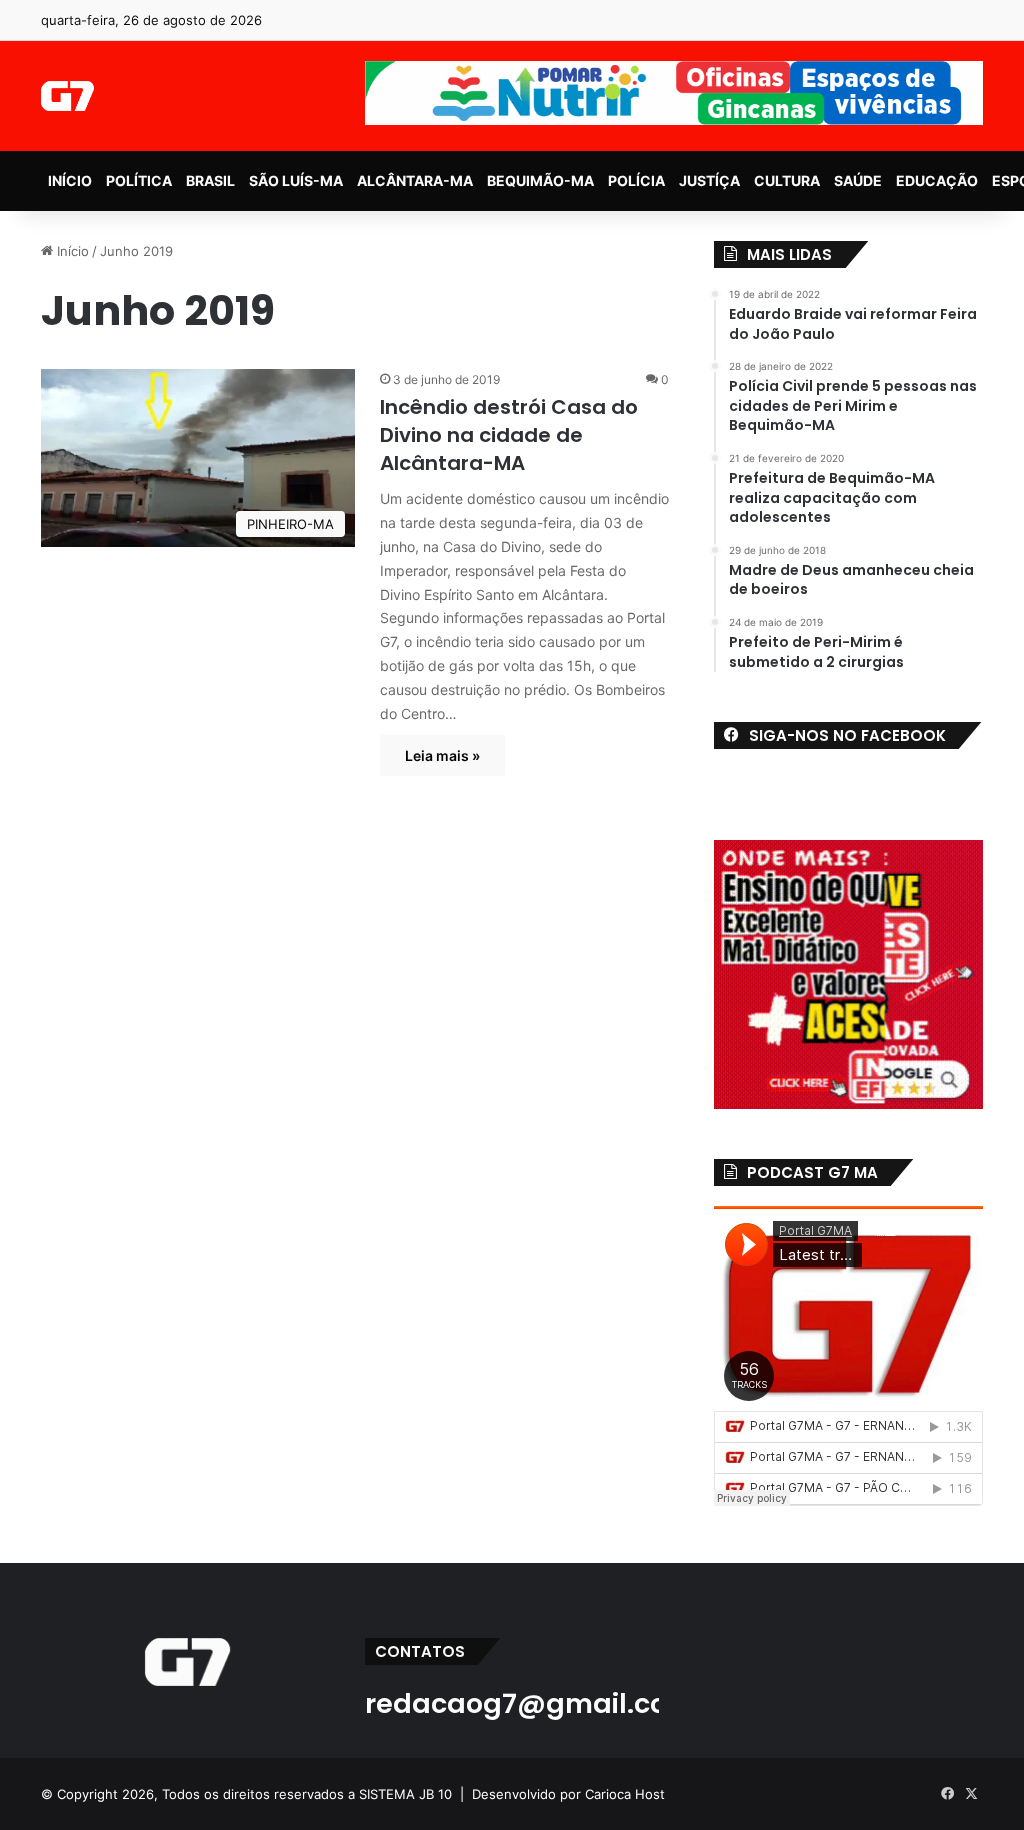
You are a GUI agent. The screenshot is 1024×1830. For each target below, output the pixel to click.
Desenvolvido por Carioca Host (568, 1794)
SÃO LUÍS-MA (296, 180)
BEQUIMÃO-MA (540, 180)
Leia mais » (442, 755)
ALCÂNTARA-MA (415, 180)
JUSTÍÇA (709, 180)
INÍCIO (70, 180)
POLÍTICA (139, 180)
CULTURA (787, 180)
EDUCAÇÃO (937, 180)
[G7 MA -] (67, 96)
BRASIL (210, 180)
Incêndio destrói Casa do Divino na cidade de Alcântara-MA (509, 435)
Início (71, 251)
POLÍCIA (636, 180)
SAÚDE (858, 180)
